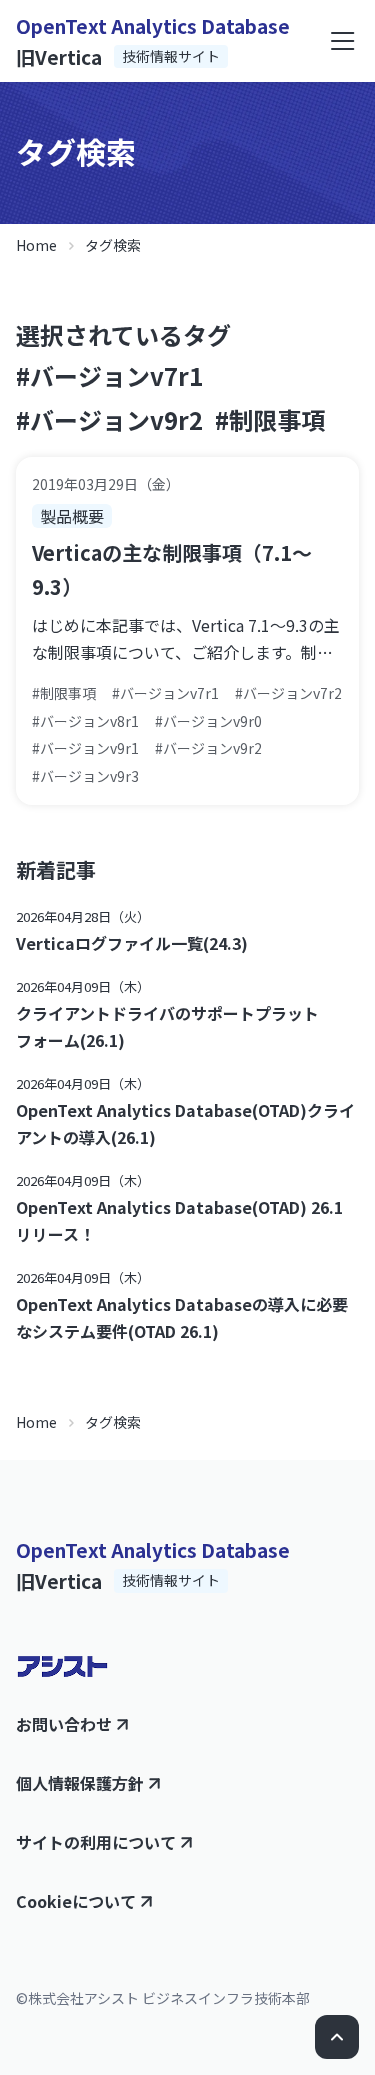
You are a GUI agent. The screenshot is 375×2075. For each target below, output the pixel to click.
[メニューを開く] (343, 41)
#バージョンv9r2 (109, 419)
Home (36, 245)
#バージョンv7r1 (109, 375)
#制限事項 (270, 419)
